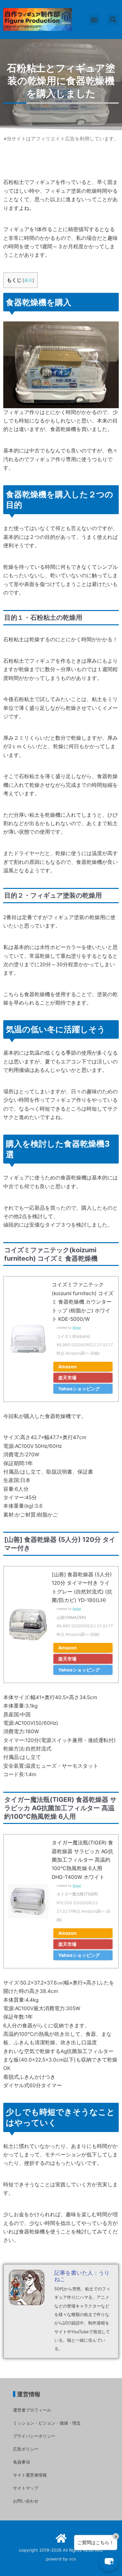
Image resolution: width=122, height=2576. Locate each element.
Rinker (77, 1327)
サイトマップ (26, 2488)
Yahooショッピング (79, 1389)
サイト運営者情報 (30, 2475)
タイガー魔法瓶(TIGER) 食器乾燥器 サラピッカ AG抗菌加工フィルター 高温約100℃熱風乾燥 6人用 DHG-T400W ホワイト (82, 1860)
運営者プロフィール (32, 2410)
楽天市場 (67, 1378)
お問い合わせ (26, 2501)
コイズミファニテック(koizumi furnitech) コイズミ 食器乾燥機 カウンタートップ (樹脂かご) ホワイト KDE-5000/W (83, 1302)
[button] (94, 20)
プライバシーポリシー (34, 2436)
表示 (28, 280)
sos (73, 2559)
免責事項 (21, 2462)
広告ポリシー (26, 2449)
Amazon (68, 1366)
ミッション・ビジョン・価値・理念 (47, 2423)
